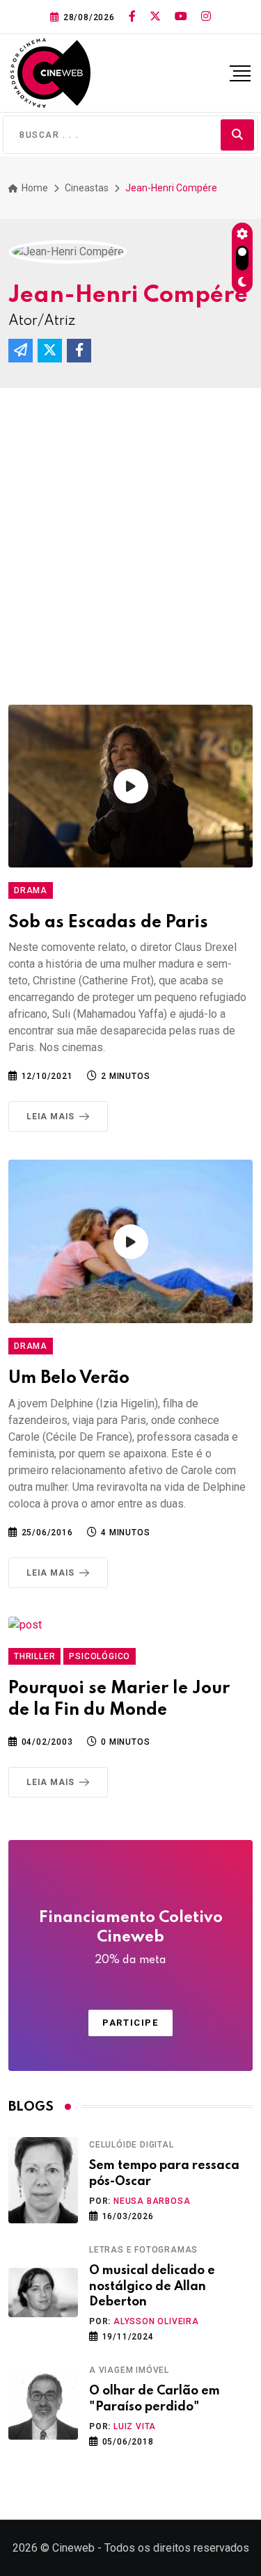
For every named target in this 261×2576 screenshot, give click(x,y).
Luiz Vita (135, 2426)
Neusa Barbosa (152, 2201)
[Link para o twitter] (155, 17)
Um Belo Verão (69, 1378)
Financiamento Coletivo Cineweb (131, 1938)
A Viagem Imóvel (129, 2370)
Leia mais (50, 1117)
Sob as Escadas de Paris (108, 923)
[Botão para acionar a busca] (237, 135)
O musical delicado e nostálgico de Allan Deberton (152, 2286)
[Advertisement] (130, 526)
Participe (130, 2023)
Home (34, 188)
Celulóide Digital (132, 2145)
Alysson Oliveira (156, 2321)
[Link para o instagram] (206, 17)
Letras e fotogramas (143, 2250)
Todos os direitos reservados (177, 2548)
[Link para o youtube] (181, 17)
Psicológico (100, 1656)
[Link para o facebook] (132, 17)
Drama (31, 890)
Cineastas (87, 188)
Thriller (34, 1656)
